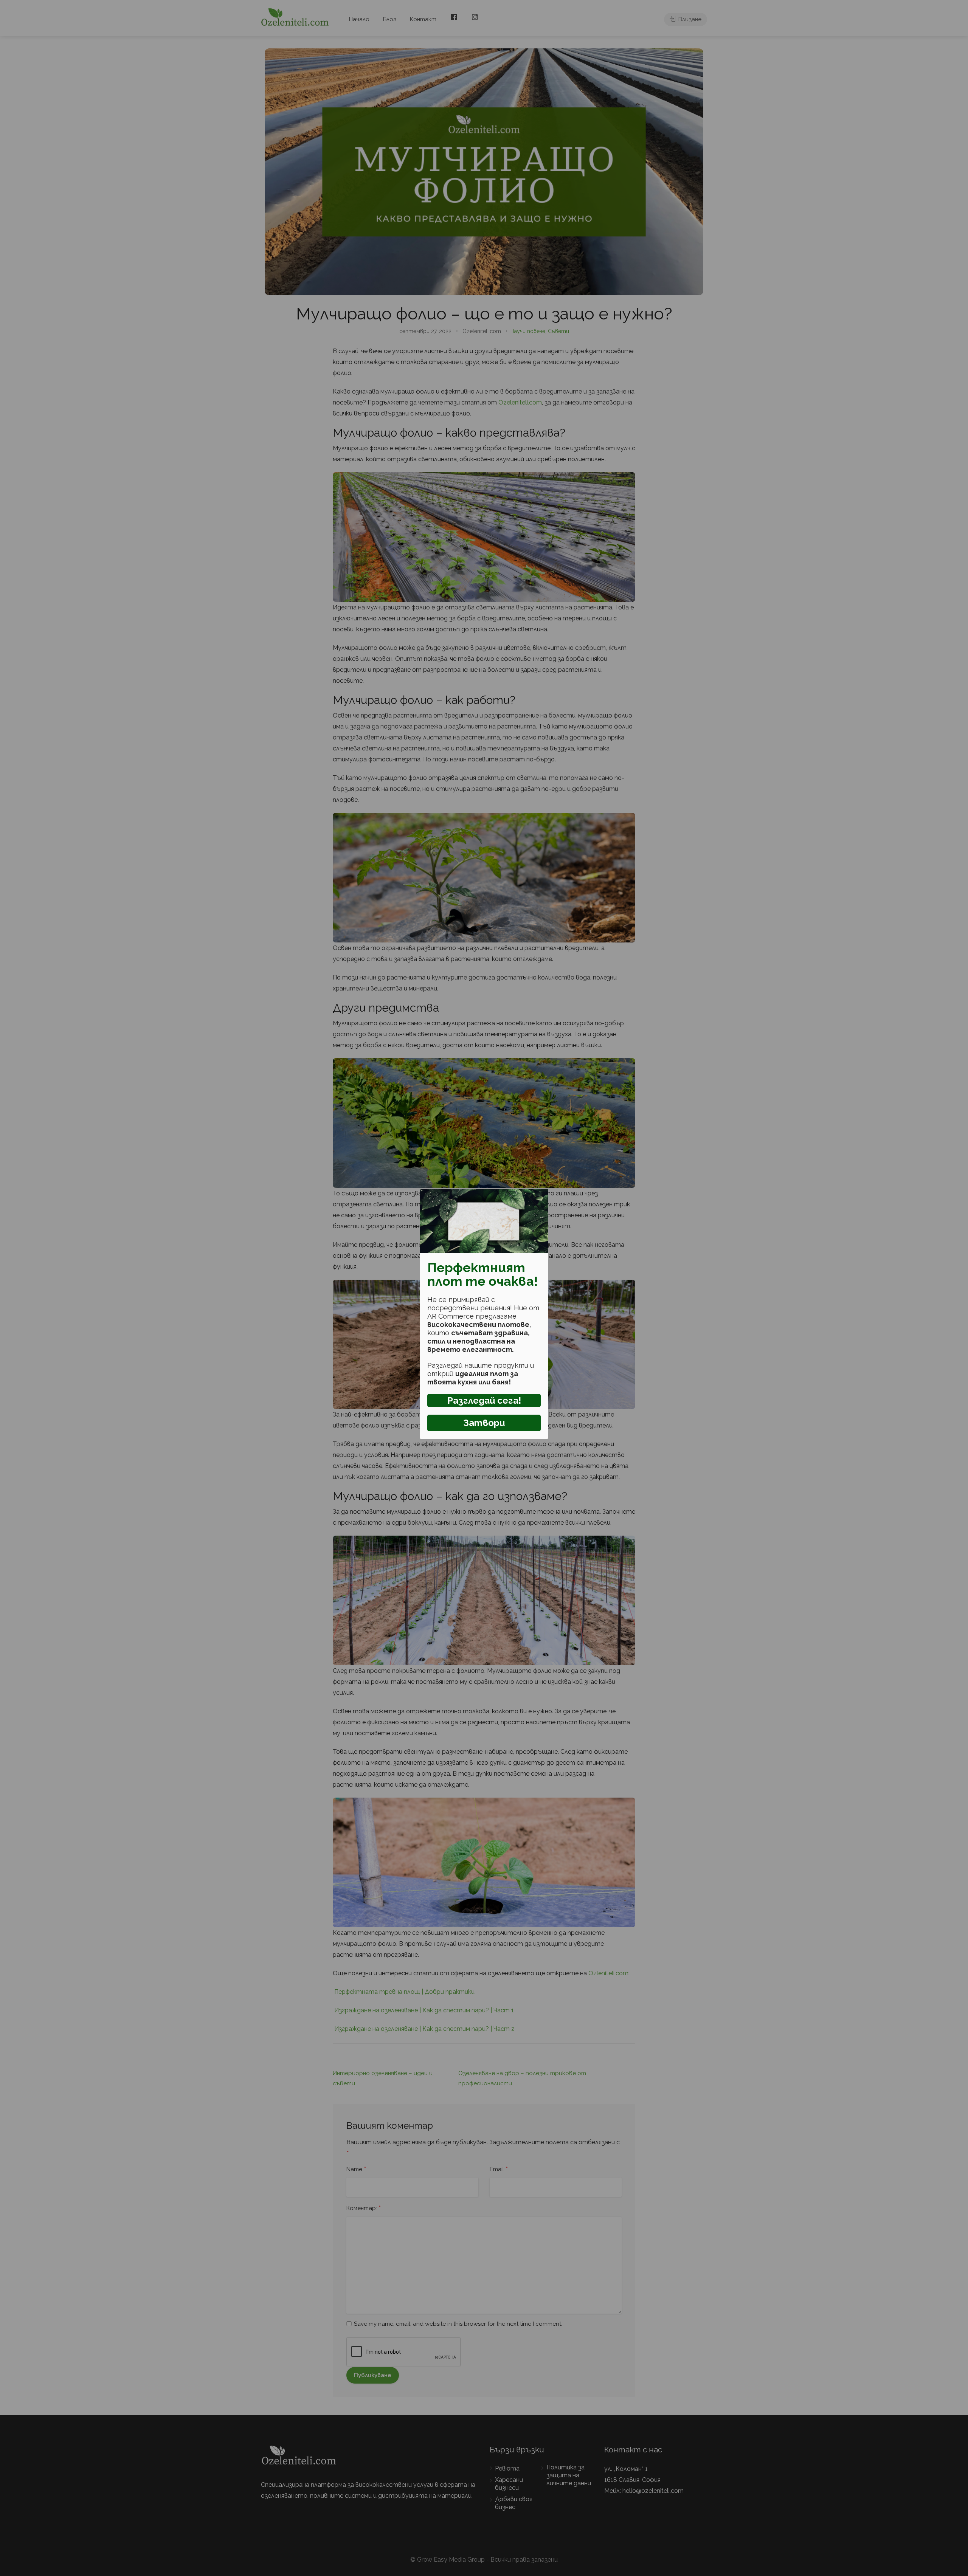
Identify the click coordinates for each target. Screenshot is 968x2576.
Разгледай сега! (484, 1400)
